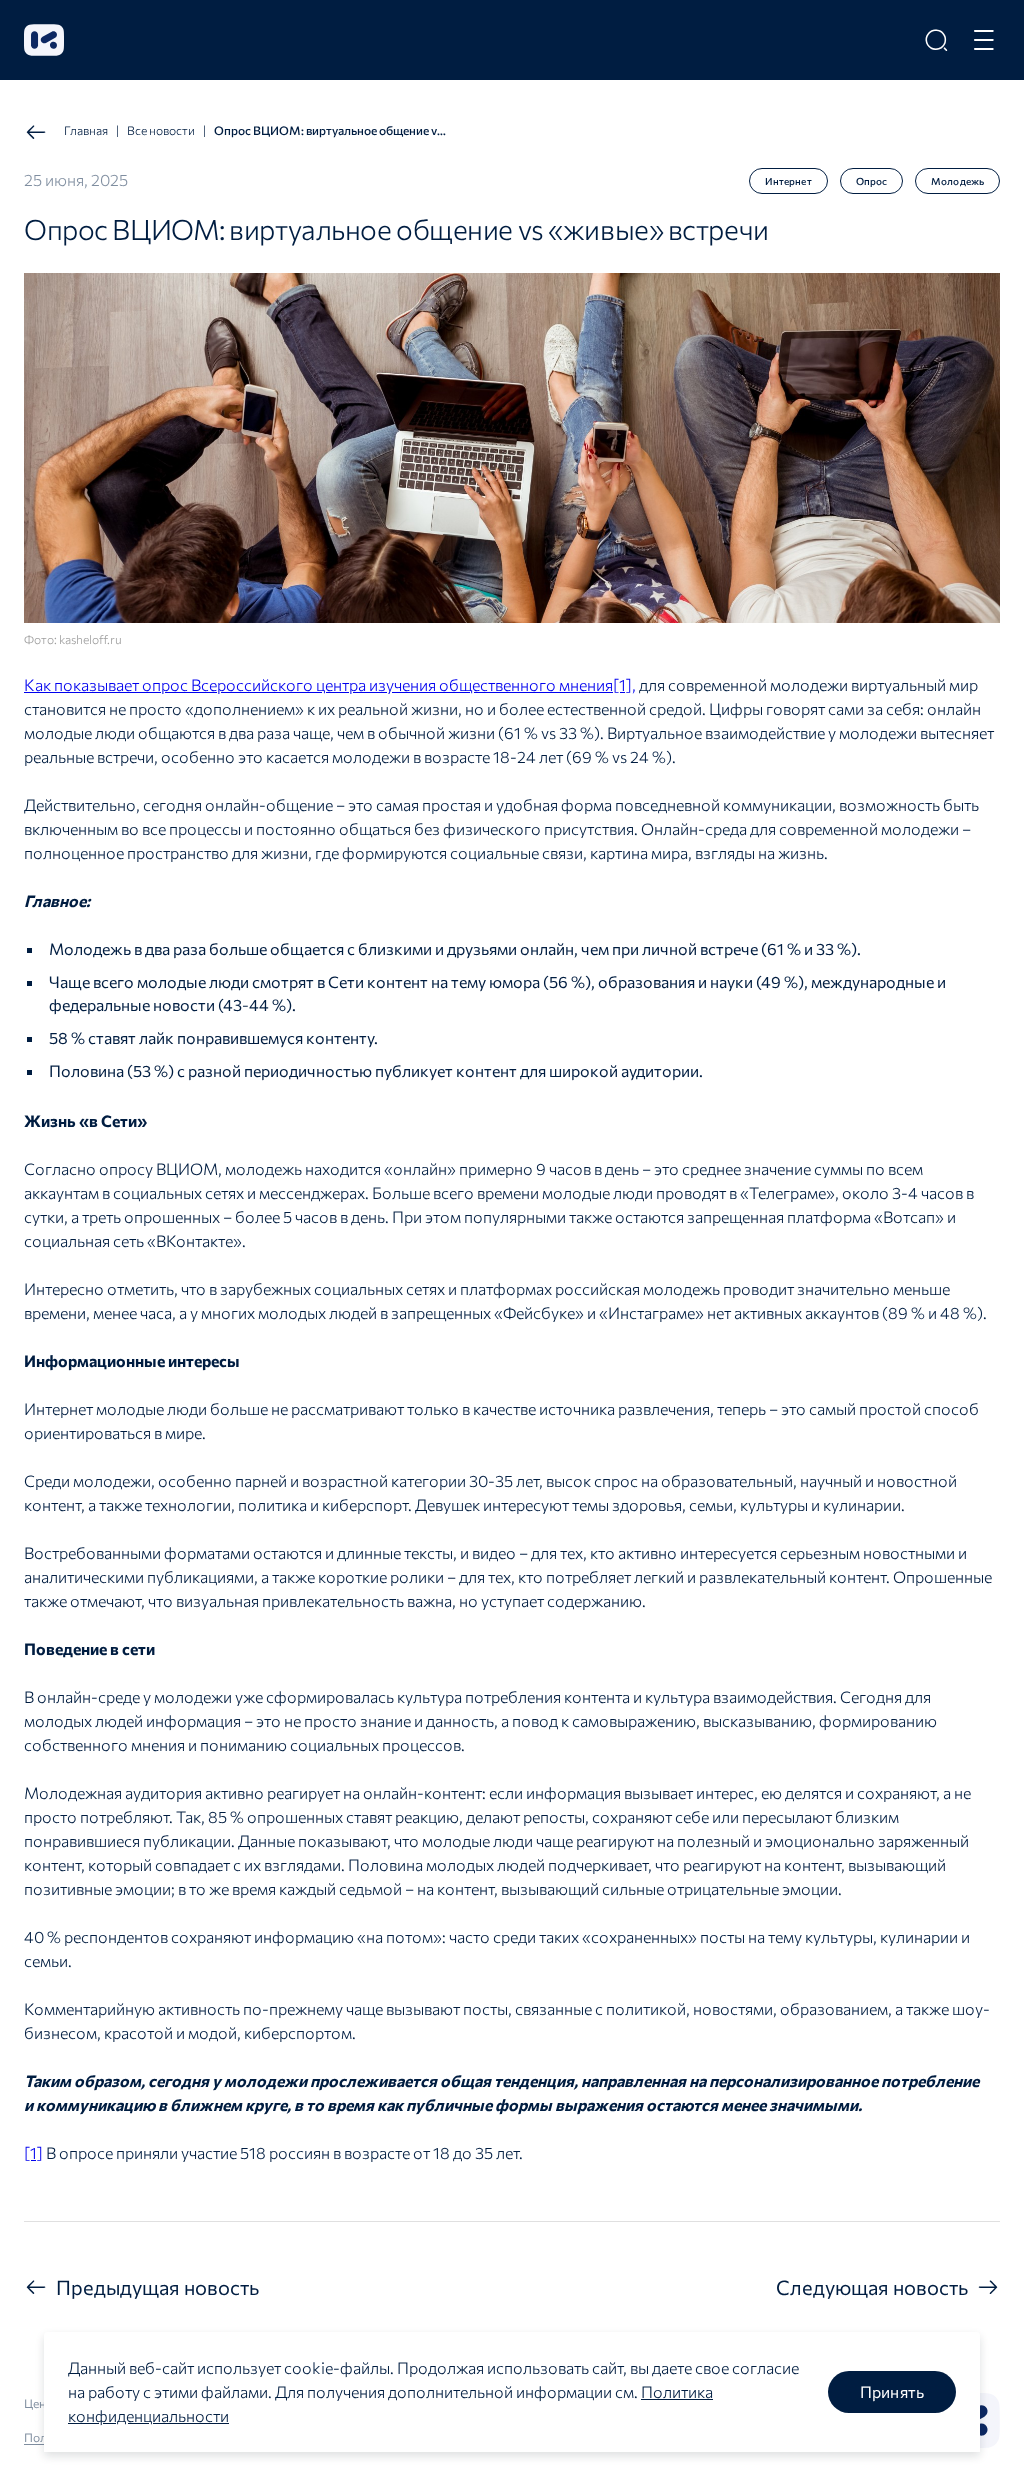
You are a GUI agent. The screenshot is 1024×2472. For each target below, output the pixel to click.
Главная (86, 130)
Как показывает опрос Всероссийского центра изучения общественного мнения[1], (330, 684)
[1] (33, 2152)
